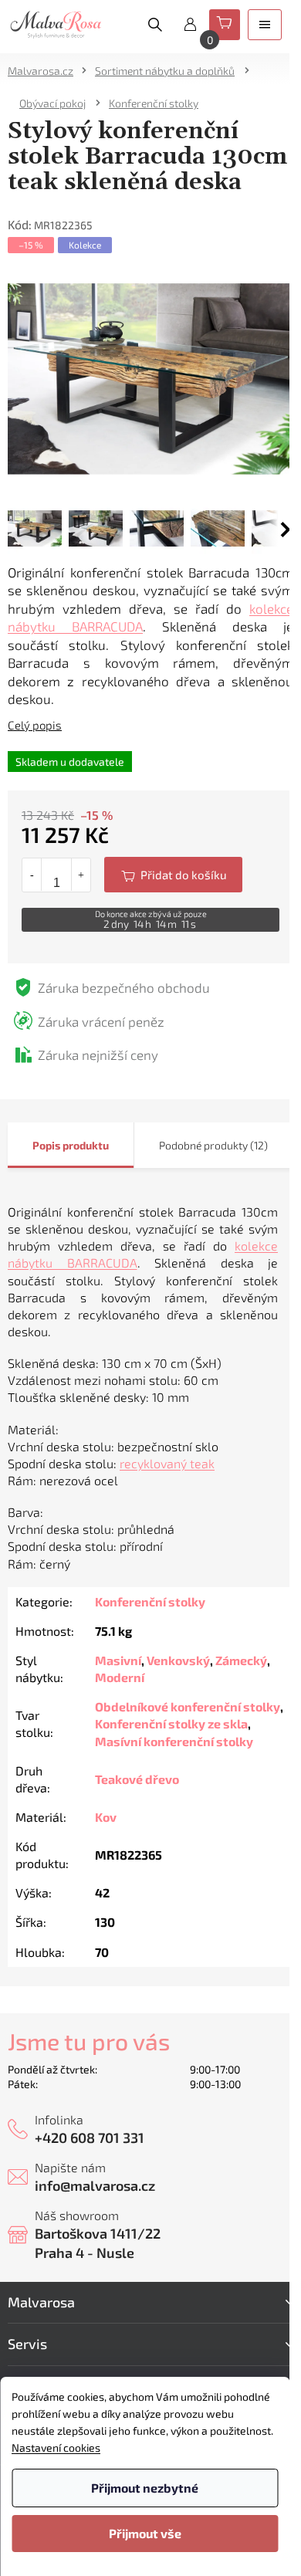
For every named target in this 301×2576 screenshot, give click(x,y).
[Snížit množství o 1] (32, 875)
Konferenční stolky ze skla (171, 1723)
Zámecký (241, 1660)
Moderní (120, 1677)
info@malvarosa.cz (95, 2185)
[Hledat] (155, 25)
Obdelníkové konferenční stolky (188, 1706)
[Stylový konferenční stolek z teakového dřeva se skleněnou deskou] (150, 377)
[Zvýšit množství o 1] (81, 875)
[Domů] (46, 71)
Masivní (118, 1660)
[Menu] (265, 25)
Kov (106, 1817)
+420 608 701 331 (90, 2138)
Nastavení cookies (56, 2447)
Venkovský (178, 1660)
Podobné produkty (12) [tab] (213, 1145)
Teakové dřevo (137, 1779)
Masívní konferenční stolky (174, 1741)
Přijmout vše (145, 2533)
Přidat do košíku (173, 875)
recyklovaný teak (167, 1463)
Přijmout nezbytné (145, 2488)
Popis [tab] (46, 1145)
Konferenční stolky (150, 1601)
